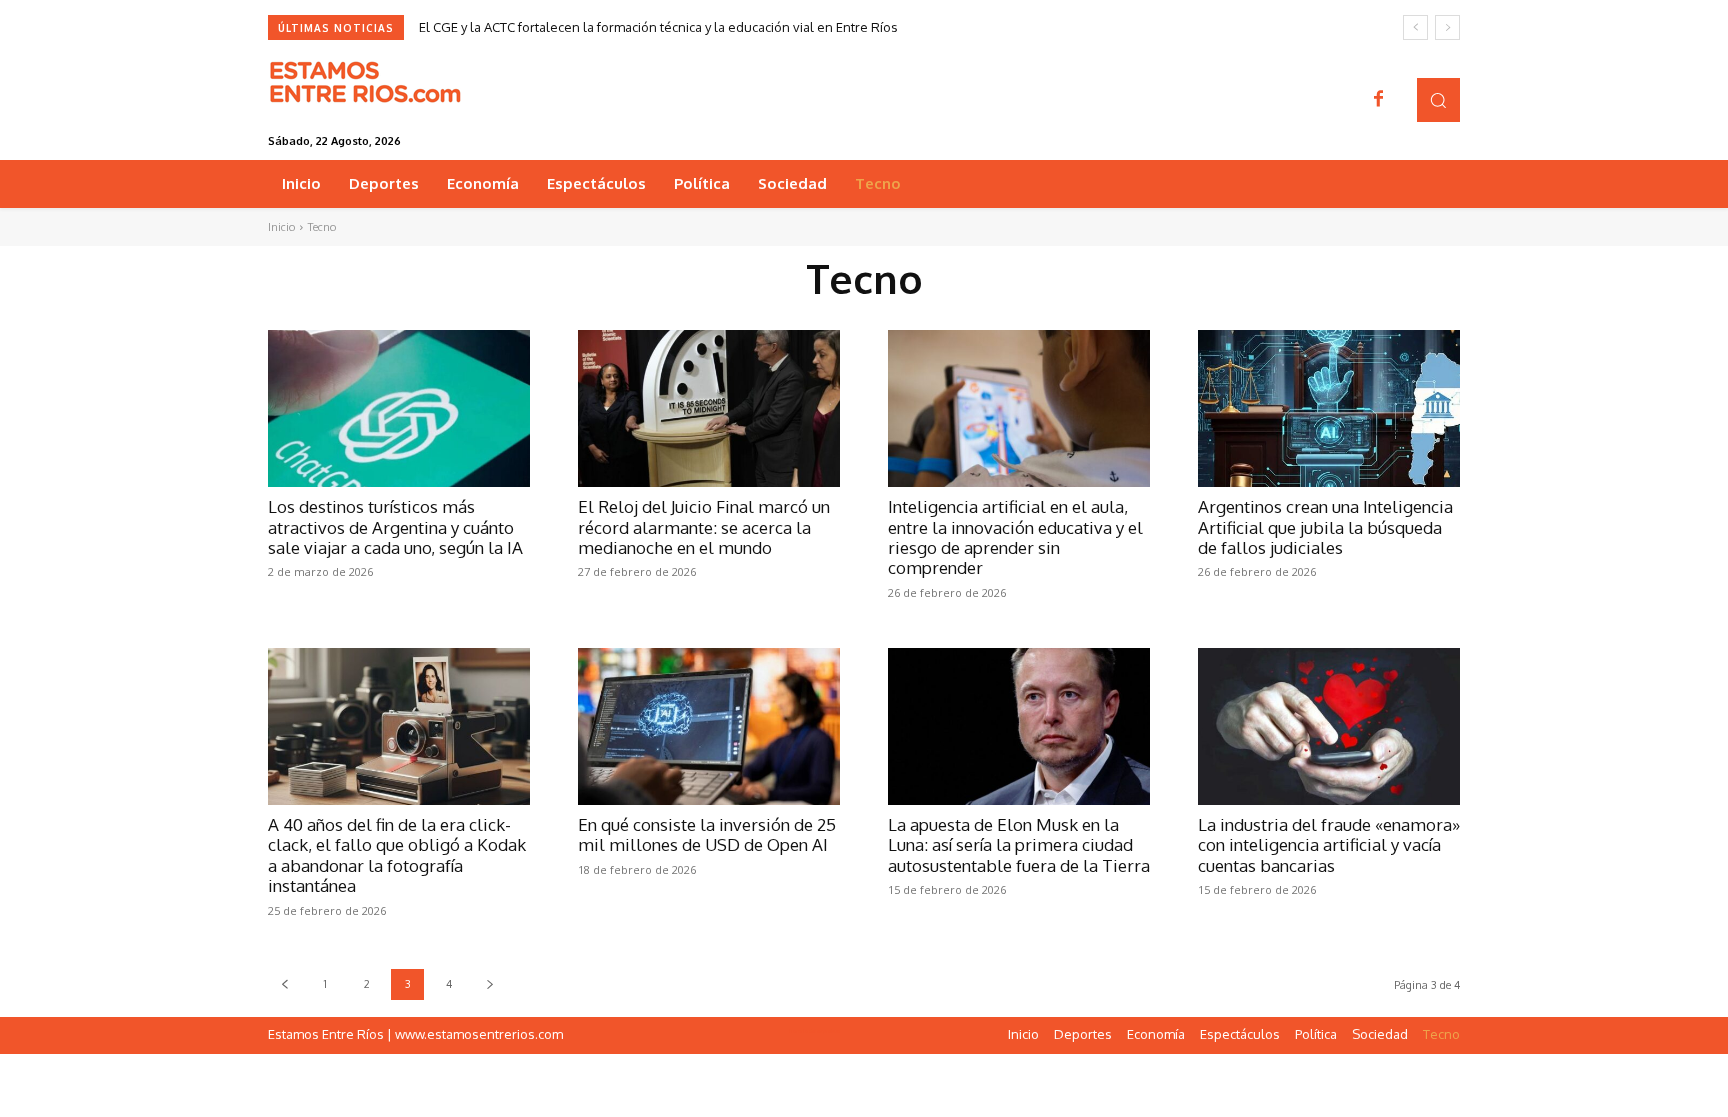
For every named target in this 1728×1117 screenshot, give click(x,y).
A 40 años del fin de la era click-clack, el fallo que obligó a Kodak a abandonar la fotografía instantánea (397, 855)
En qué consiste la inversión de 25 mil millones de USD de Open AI (707, 834)
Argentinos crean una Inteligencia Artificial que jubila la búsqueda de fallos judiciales (1325, 527)
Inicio (281, 227)
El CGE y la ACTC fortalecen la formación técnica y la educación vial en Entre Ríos (658, 27)
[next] (1447, 27)
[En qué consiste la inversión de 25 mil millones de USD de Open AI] (709, 726)
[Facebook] (1379, 100)
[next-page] (489, 984)
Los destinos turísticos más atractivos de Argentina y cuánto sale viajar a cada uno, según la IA (395, 527)
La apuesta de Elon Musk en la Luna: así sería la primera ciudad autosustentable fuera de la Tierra (1019, 845)
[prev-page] (284, 984)
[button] (1438, 99)
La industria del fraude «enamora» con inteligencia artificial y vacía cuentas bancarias (1329, 845)
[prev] (1415, 27)
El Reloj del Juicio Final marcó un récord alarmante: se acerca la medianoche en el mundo (704, 527)
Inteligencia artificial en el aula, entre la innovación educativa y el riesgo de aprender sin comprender (1015, 537)
